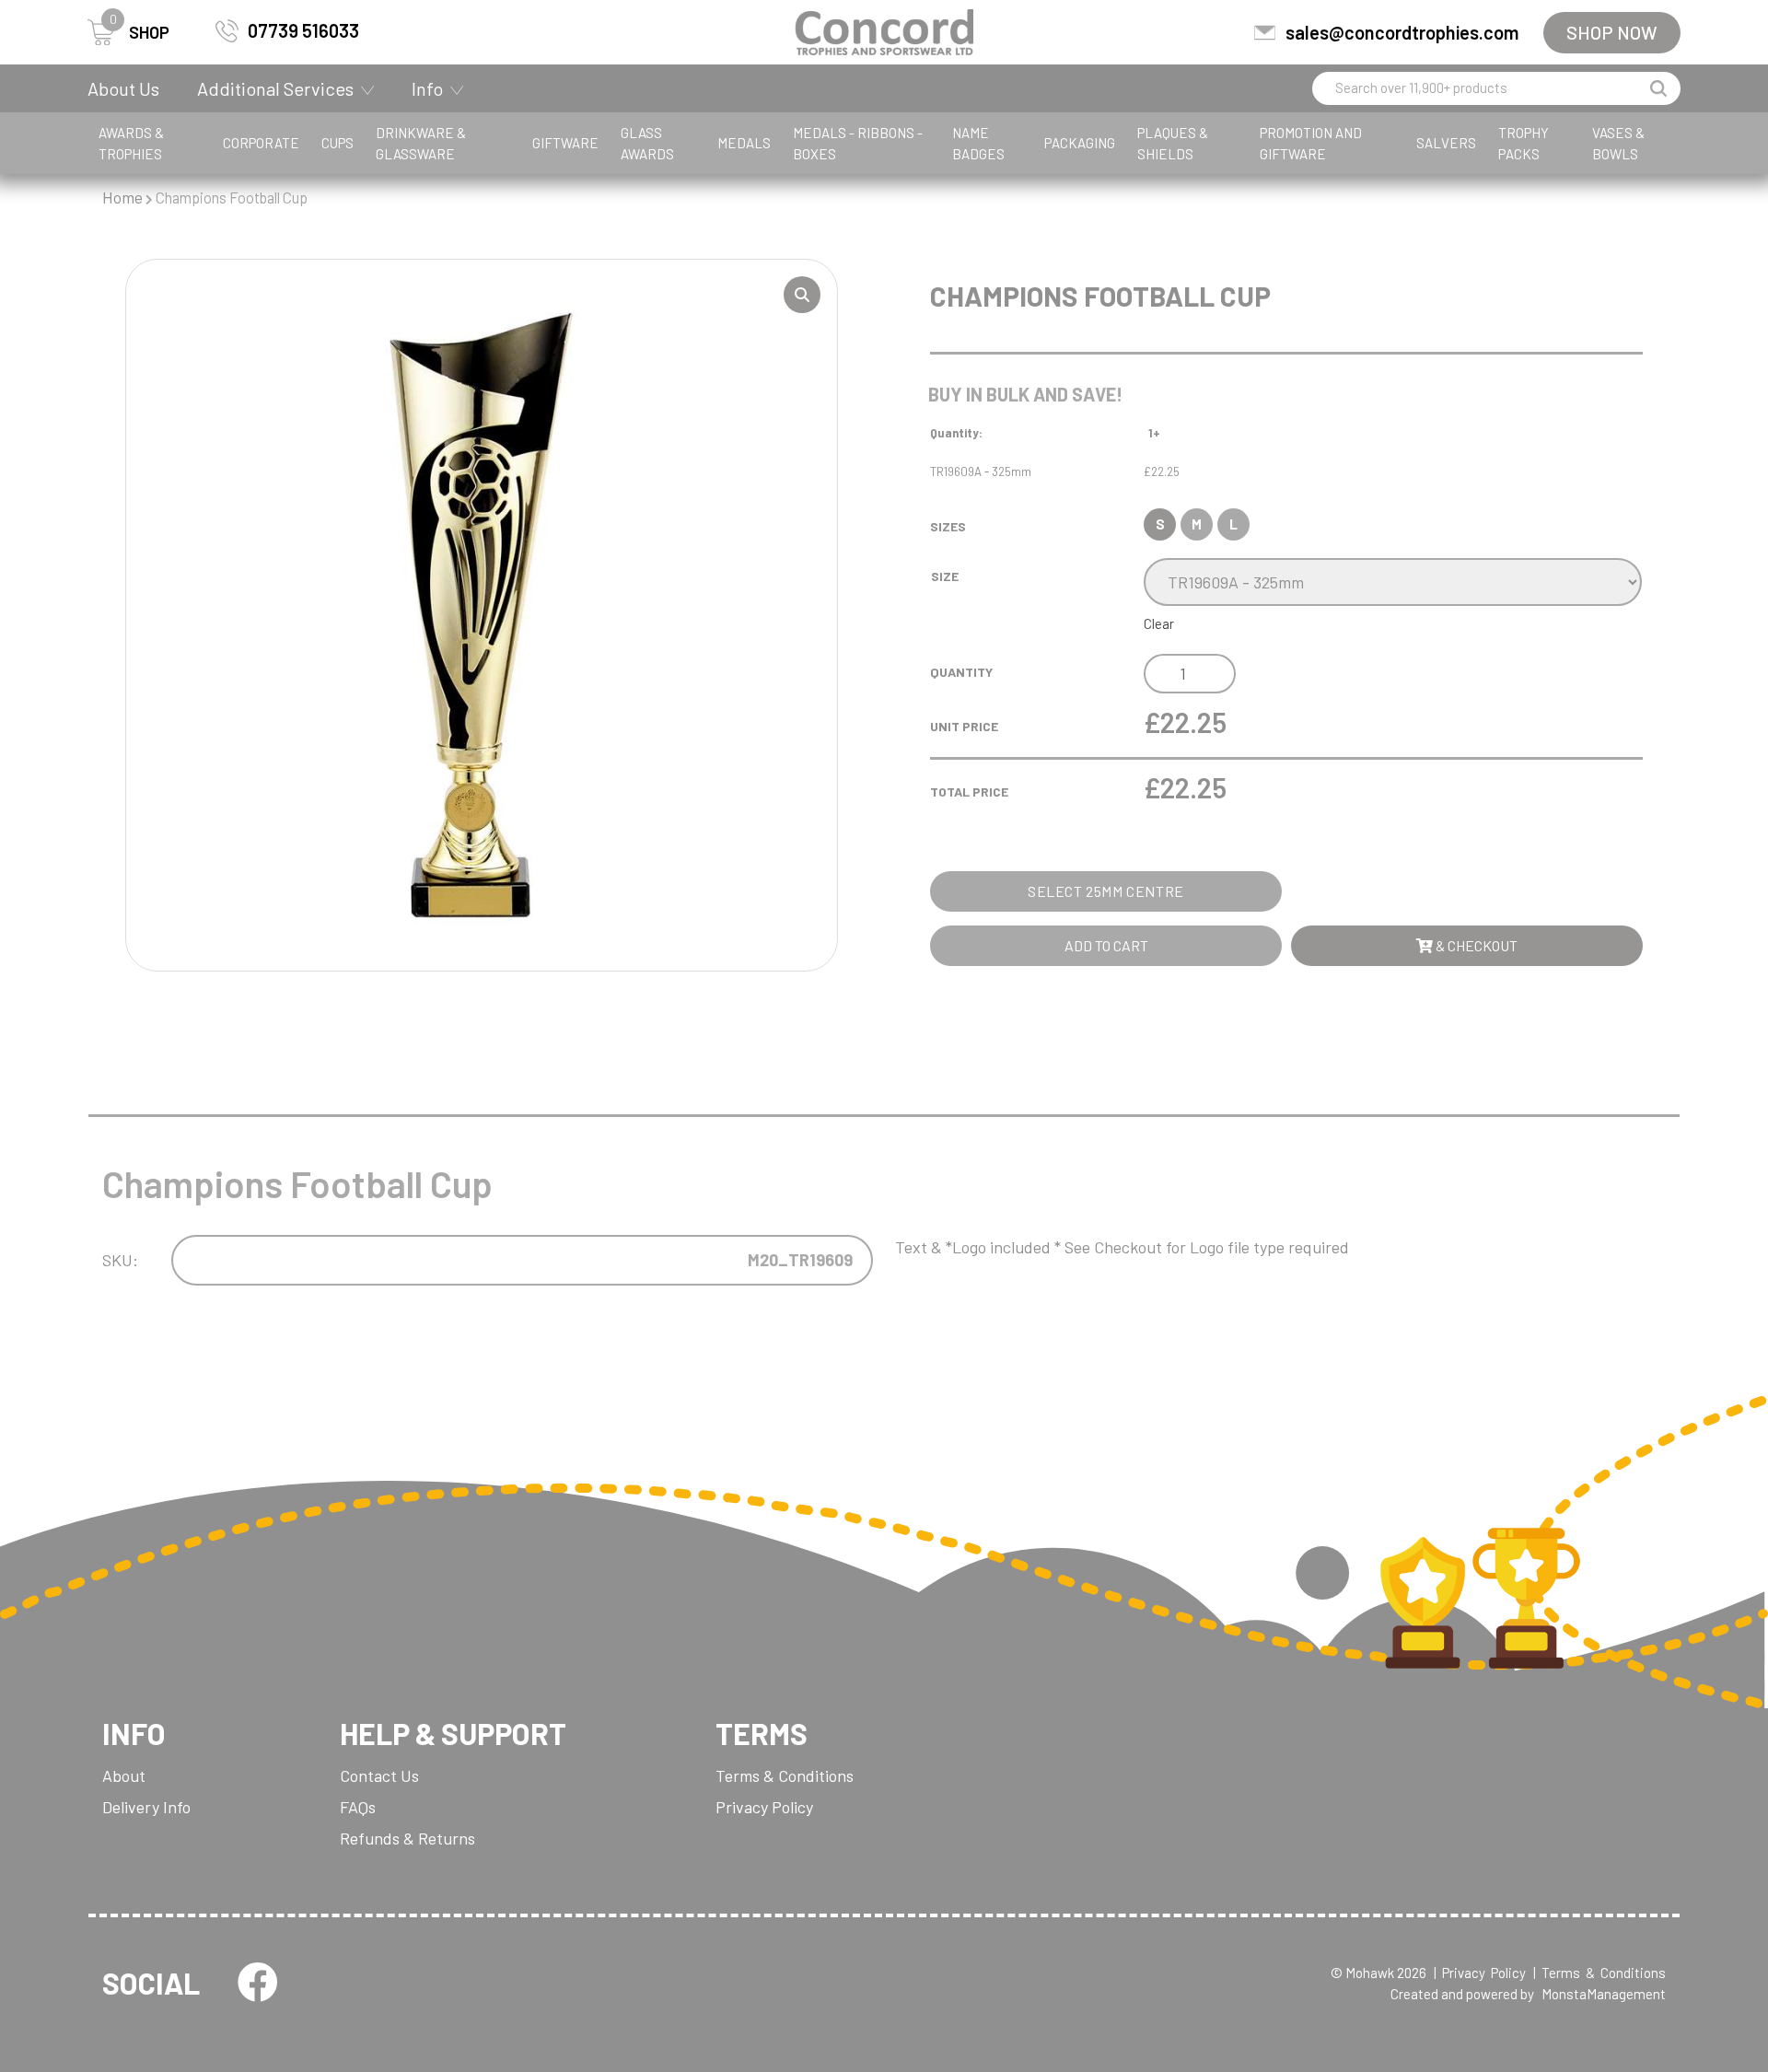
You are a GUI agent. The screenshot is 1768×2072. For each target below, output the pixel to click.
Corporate (261, 143)
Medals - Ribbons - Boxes (858, 143)
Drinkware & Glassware (421, 143)
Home (122, 197)
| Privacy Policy (1480, 1973)
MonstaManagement (1604, 1994)
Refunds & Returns (407, 1838)
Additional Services (275, 88)
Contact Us (379, 1775)
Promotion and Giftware (1311, 143)
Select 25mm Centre (1106, 891)
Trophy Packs (1524, 143)
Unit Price (964, 726)
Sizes (948, 526)
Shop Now (1612, 32)
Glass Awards (647, 143)
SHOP (140, 31)
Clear (1159, 623)
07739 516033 (303, 30)
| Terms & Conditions (1599, 1973)
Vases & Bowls (1618, 143)
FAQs (358, 1807)
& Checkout (1475, 945)
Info (427, 88)
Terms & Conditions (785, 1775)
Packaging (1080, 143)
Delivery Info (146, 1807)
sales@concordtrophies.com (1402, 32)
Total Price (969, 792)
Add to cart (1106, 945)
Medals (744, 143)
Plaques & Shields (1173, 143)
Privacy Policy (764, 1807)
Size (945, 576)
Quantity (961, 672)
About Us (123, 88)
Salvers (1446, 143)
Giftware (565, 143)
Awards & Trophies (131, 143)
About (124, 1775)
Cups (337, 143)
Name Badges (978, 143)
